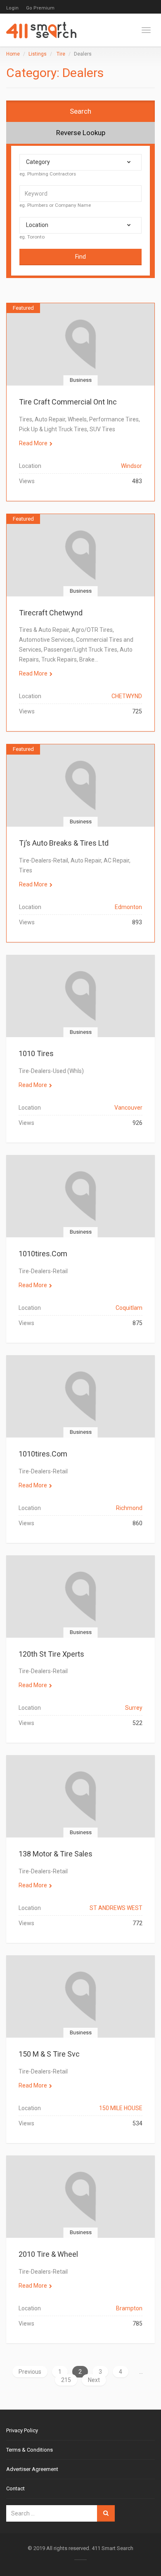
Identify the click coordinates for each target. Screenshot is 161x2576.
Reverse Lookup (81, 133)
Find (80, 257)
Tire (61, 54)
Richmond (129, 1508)
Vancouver (128, 1108)
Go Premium (40, 8)
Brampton (129, 2308)
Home (13, 54)
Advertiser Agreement (32, 2469)
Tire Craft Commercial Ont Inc (68, 402)
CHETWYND (127, 696)
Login (12, 8)
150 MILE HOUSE (121, 2108)
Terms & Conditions (30, 2450)
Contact (15, 2488)
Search (80, 111)
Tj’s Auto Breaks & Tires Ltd (64, 843)
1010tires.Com (43, 1254)
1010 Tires (36, 1053)
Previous (30, 2372)
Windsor (131, 466)
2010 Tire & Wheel (48, 2254)
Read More (33, 443)
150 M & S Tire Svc (49, 2054)
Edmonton (128, 907)
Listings (38, 54)
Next (94, 2380)
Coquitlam (129, 1308)
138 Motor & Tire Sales (56, 1854)
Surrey (134, 1708)
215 (66, 2380)
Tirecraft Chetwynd (51, 613)
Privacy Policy (22, 2430)
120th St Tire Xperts (51, 1654)
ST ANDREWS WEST (116, 1908)
